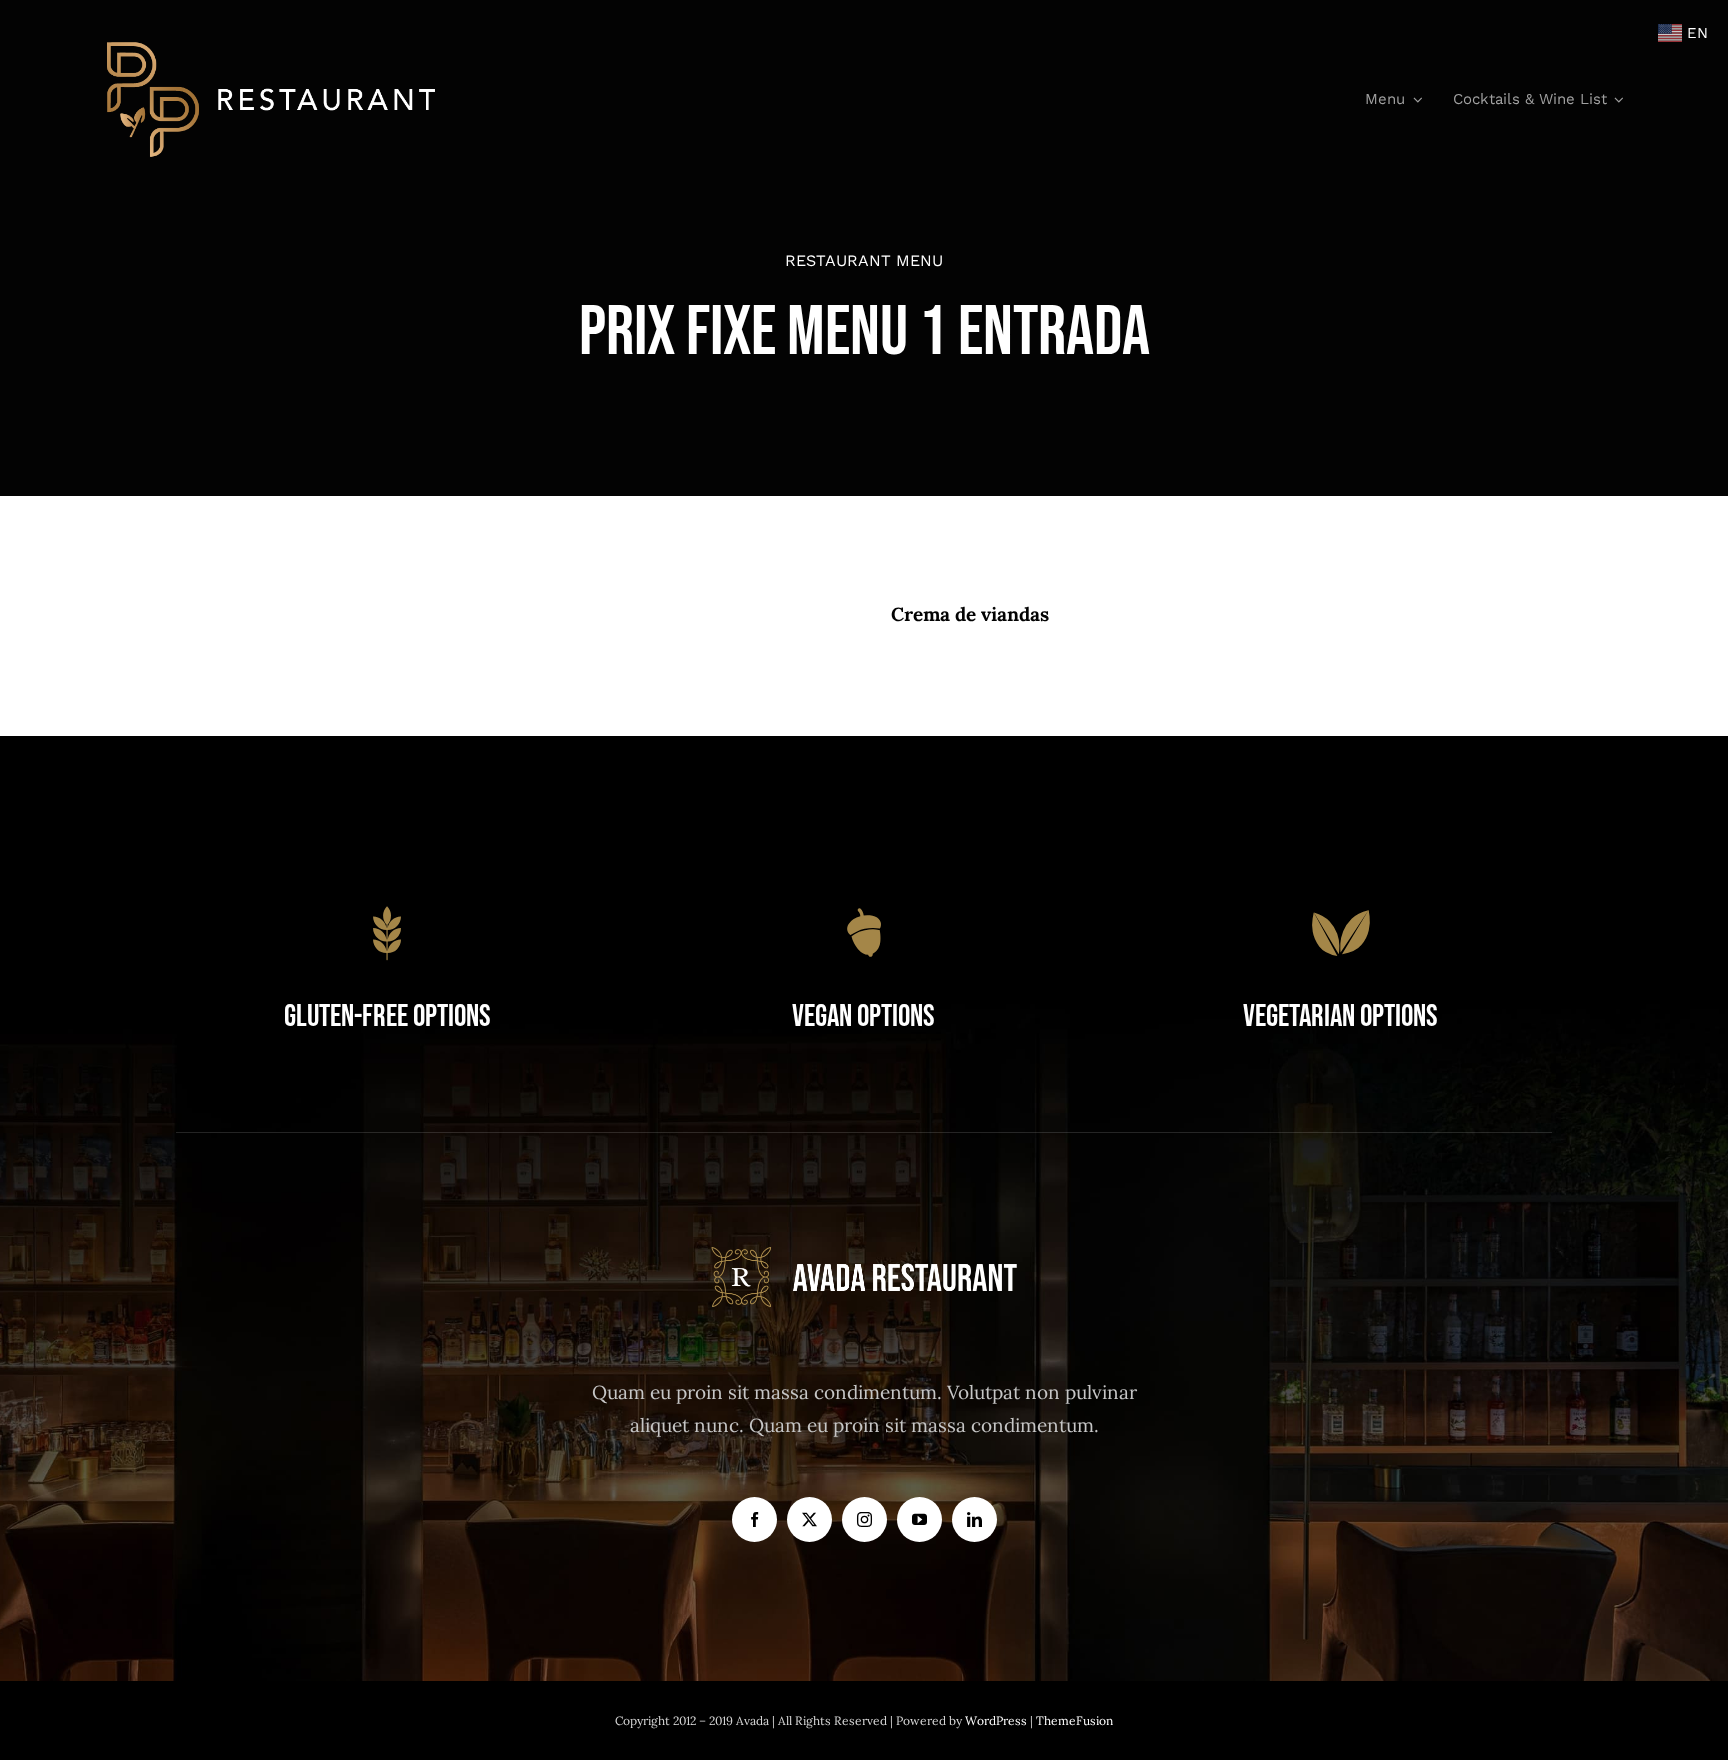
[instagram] (864, 1519)
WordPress (997, 1720)
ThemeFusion (1074, 1720)
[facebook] (754, 1519)
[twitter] (809, 1519)
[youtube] (919, 1519)
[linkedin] (974, 1519)
